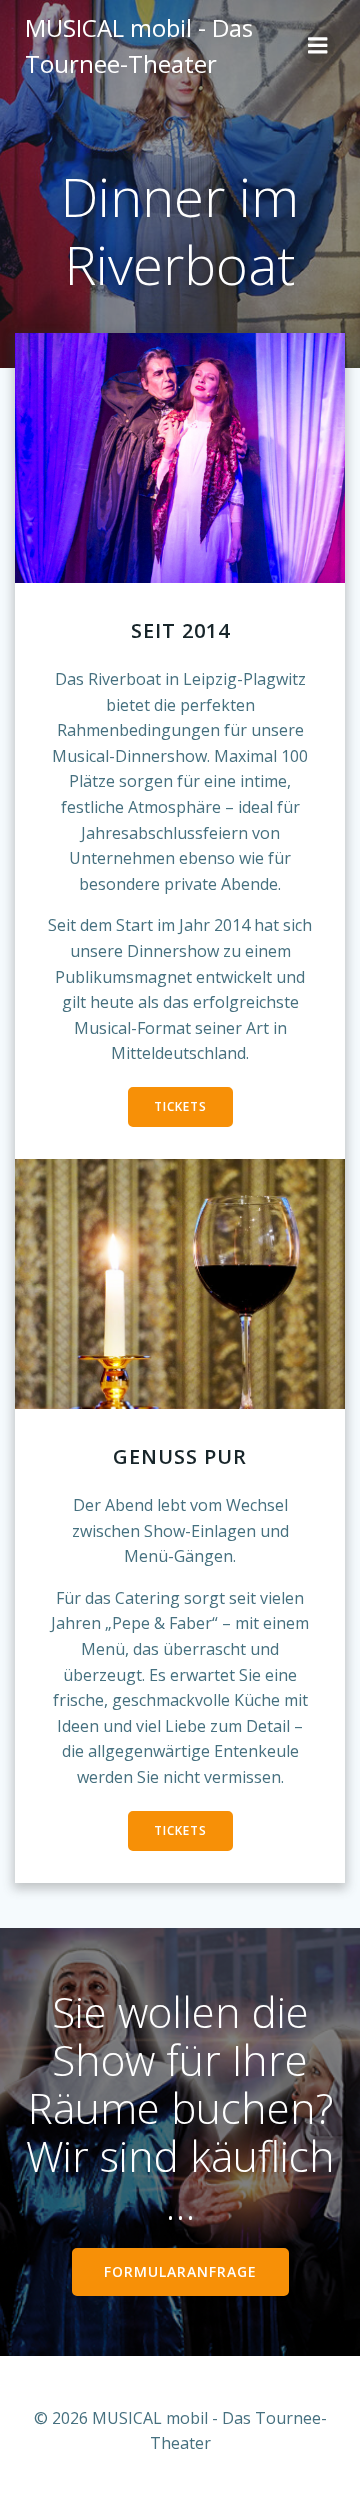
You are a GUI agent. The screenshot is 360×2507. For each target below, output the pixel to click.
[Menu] (318, 46)
